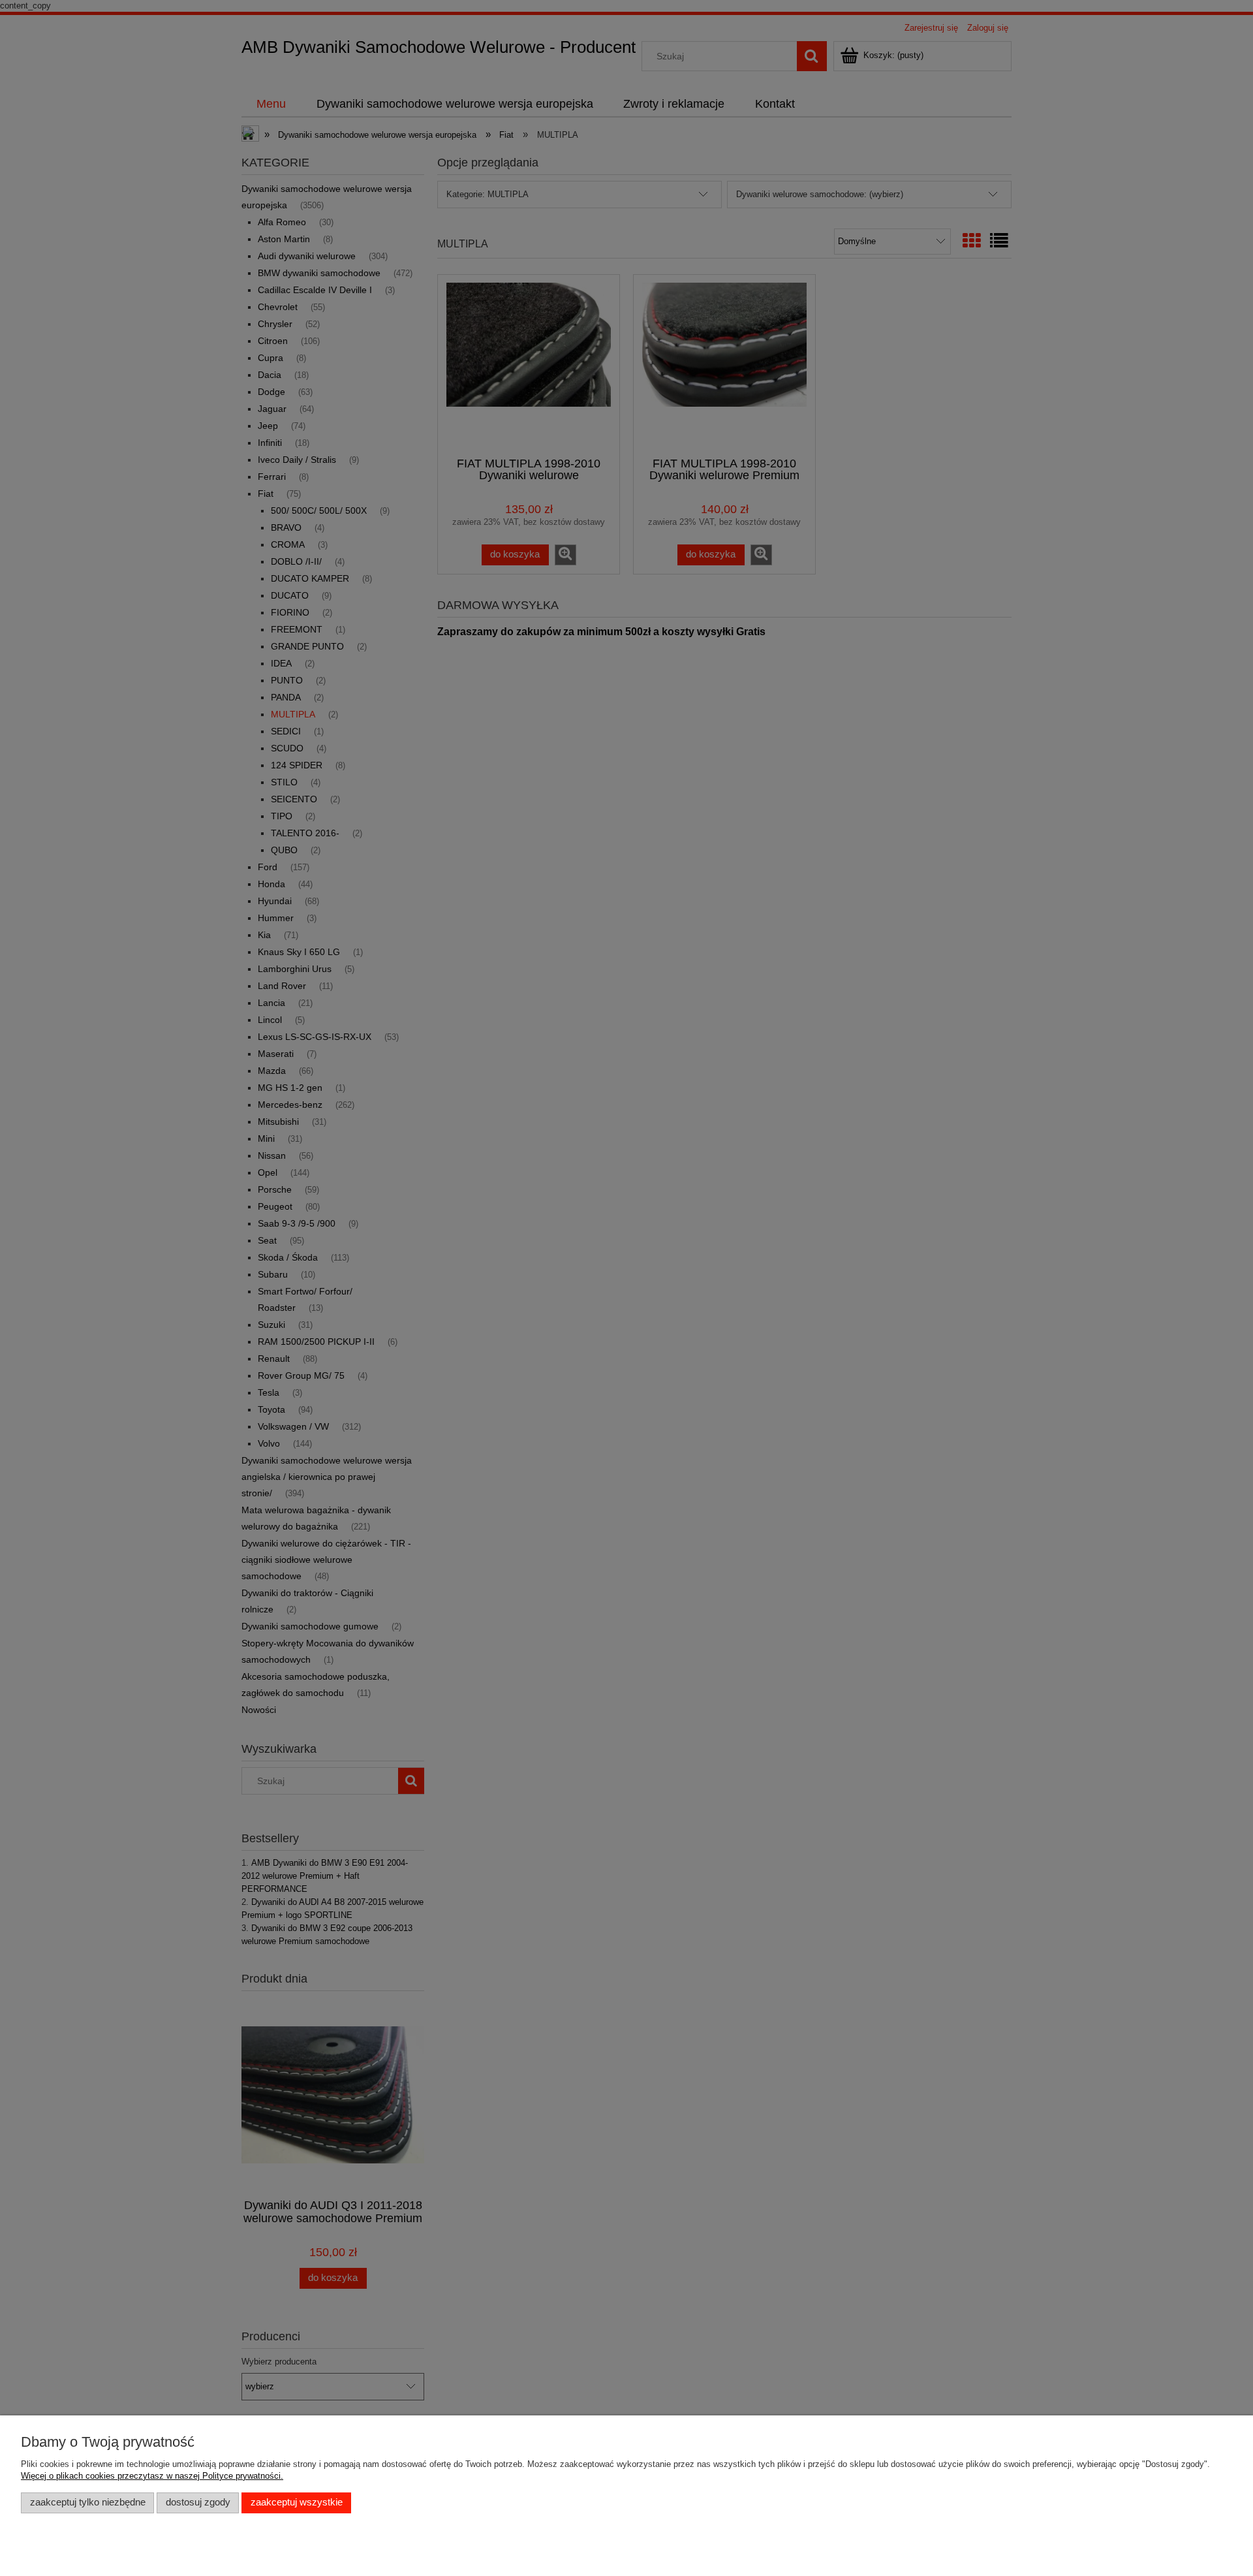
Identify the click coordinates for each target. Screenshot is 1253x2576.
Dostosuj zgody (198, 2502)
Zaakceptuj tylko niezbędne (88, 2502)
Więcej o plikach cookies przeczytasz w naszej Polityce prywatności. (152, 2476)
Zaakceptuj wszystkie (297, 2502)
